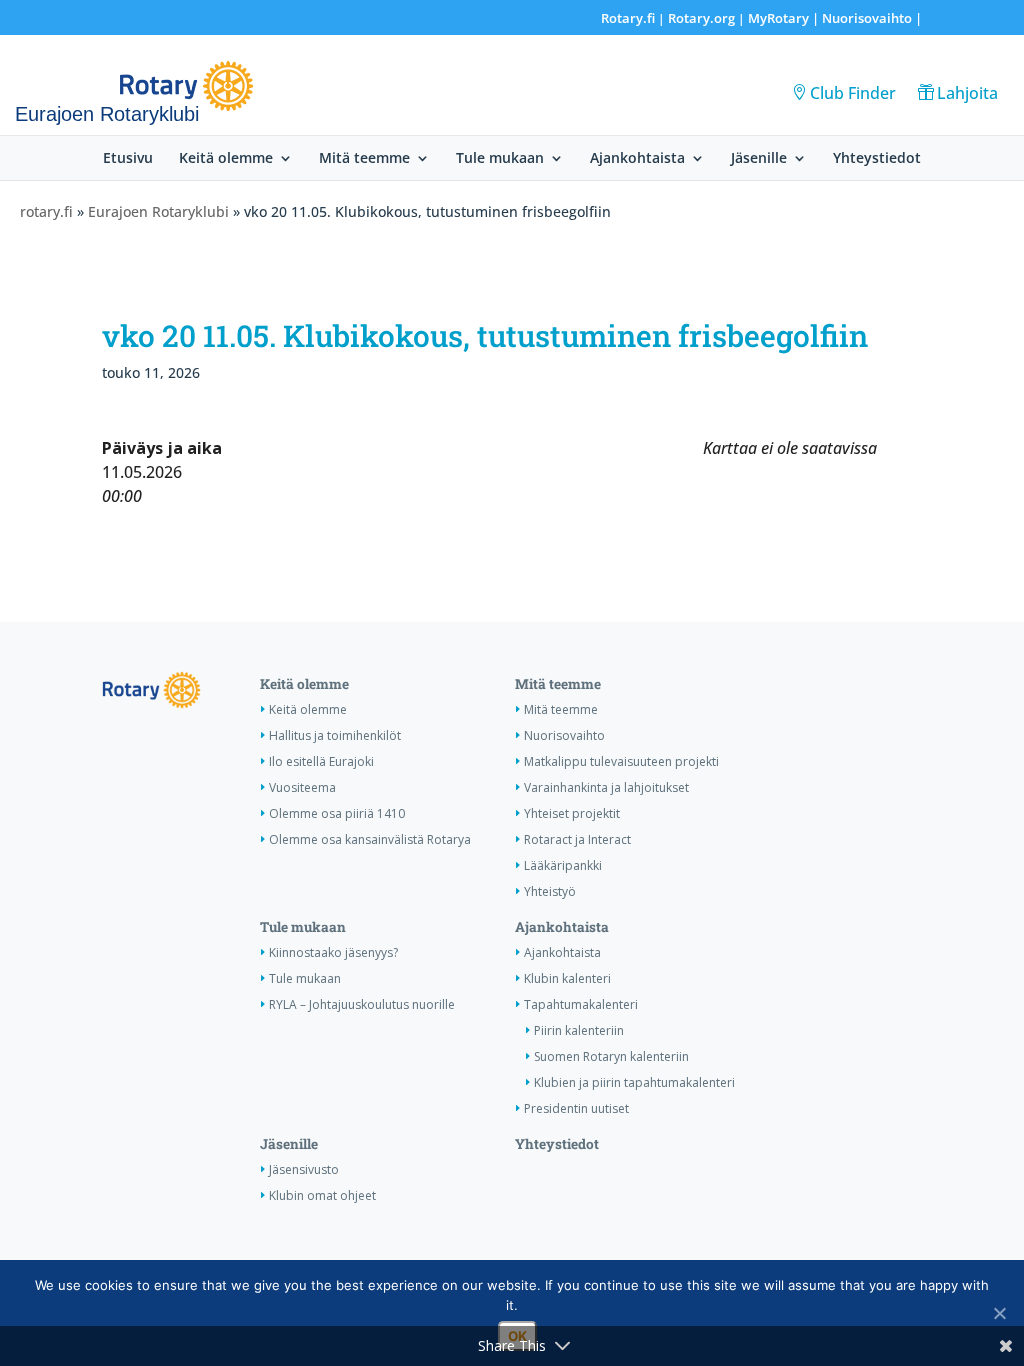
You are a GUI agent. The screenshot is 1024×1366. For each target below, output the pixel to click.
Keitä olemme (226, 159)
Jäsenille (759, 159)
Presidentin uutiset (576, 1108)
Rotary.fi (628, 18)
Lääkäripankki (563, 865)
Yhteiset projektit (572, 813)
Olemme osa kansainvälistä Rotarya (370, 839)
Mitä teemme (364, 159)
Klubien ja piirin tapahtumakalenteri (634, 1082)
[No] (999, 1313)
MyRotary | (785, 18)
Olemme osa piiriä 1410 (337, 813)
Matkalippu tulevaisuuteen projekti (621, 761)
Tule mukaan (500, 159)
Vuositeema (302, 787)
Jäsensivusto (304, 1169)
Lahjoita (967, 93)
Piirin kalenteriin (579, 1030)
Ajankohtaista (637, 159)
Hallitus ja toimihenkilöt (335, 735)
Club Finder (853, 93)
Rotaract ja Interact (577, 839)
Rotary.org (701, 18)
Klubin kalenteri (567, 978)
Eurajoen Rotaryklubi (158, 211)
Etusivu (128, 159)
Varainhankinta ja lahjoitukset (606, 787)
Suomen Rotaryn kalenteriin (611, 1056)
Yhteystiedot (877, 159)
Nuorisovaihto (867, 18)
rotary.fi (46, 211)
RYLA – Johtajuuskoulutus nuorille (362, 1004)
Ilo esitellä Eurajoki (321, 761)
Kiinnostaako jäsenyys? (333, 952)
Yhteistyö (550, 891)
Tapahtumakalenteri (581, 1004)
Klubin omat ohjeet (322, 1195)
